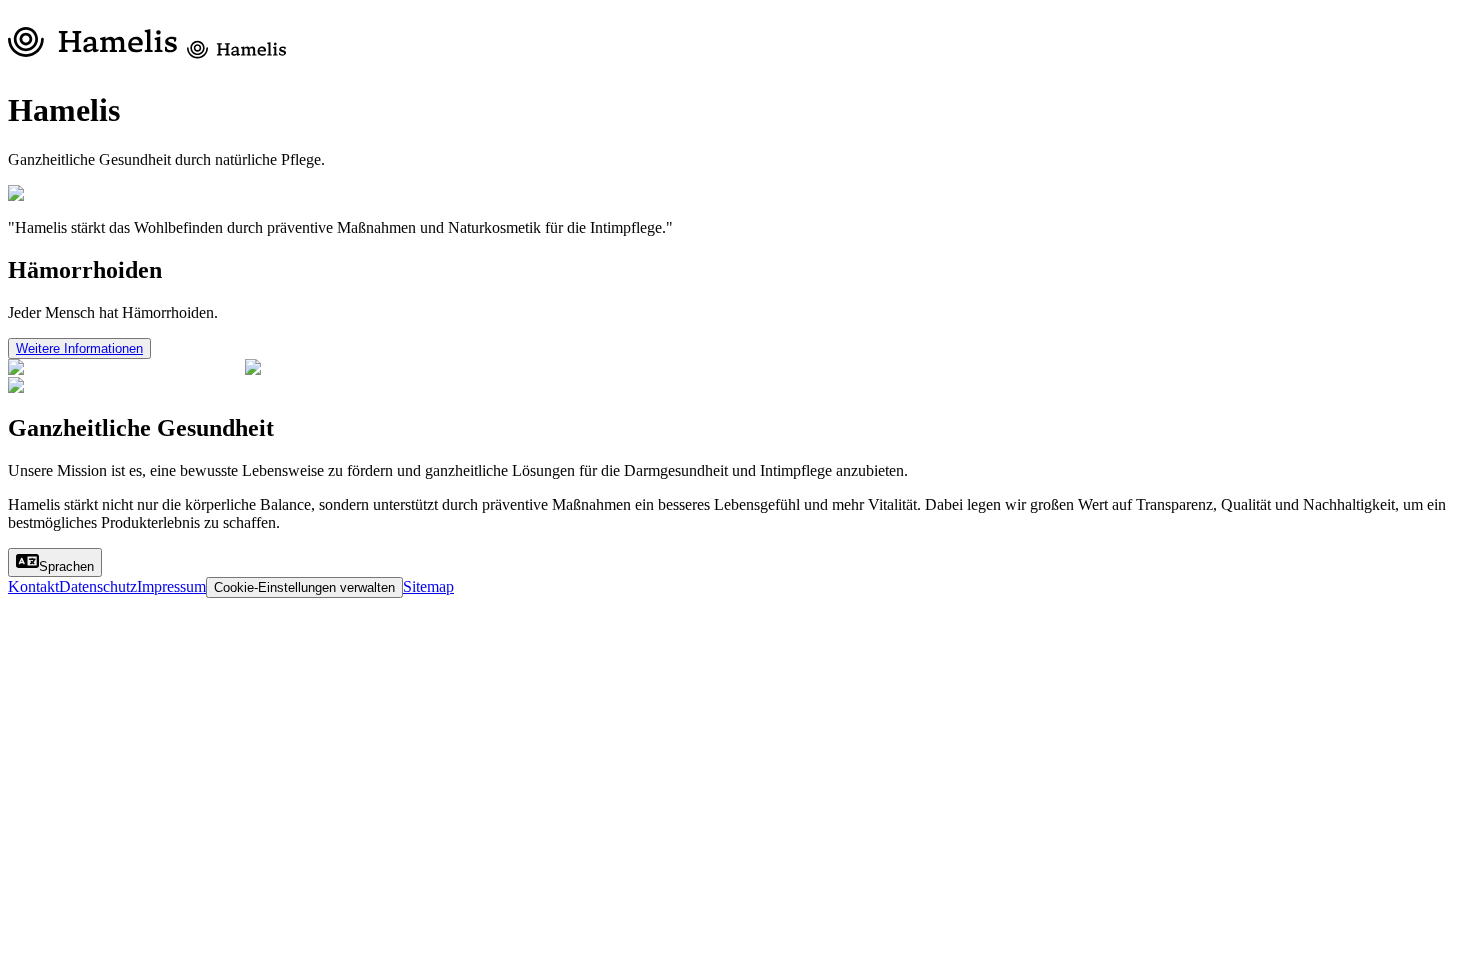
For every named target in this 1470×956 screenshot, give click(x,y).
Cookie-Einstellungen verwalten (304, 587)
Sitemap (428, 586)
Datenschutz (98, 586)
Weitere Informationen (79, 348)
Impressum (171, 586)
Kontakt (33, 586)
